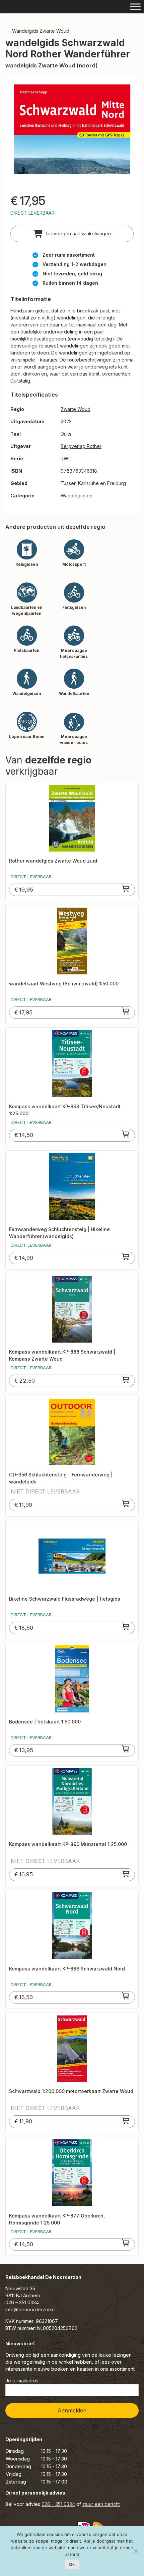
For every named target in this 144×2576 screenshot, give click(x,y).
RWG (66, 458)
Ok (72, 2564)
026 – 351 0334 (22, 2302)
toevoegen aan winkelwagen (78, 233)
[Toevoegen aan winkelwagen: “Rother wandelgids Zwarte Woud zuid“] (126, 888)
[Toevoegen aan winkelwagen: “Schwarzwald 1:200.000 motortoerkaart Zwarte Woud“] (126, 2120)
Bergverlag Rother (81, 446)
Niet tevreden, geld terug (72, 274)
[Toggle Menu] (135, 7)
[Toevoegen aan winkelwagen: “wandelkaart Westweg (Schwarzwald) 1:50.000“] (126, 1011)
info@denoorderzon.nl (30, 2309)
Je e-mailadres (22, 2381)
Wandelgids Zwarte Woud (41, 31)
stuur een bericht (101, 2504)
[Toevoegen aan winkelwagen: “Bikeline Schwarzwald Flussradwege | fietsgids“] (126, 1626)
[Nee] (136, 2551)
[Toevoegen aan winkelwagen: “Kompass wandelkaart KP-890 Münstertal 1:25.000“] (126, 1873)
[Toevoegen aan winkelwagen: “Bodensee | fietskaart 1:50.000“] (126, 1749)
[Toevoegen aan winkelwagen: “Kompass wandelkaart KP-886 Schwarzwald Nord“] (126, 1996)
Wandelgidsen (77, 496)
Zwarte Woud (76, 409)
